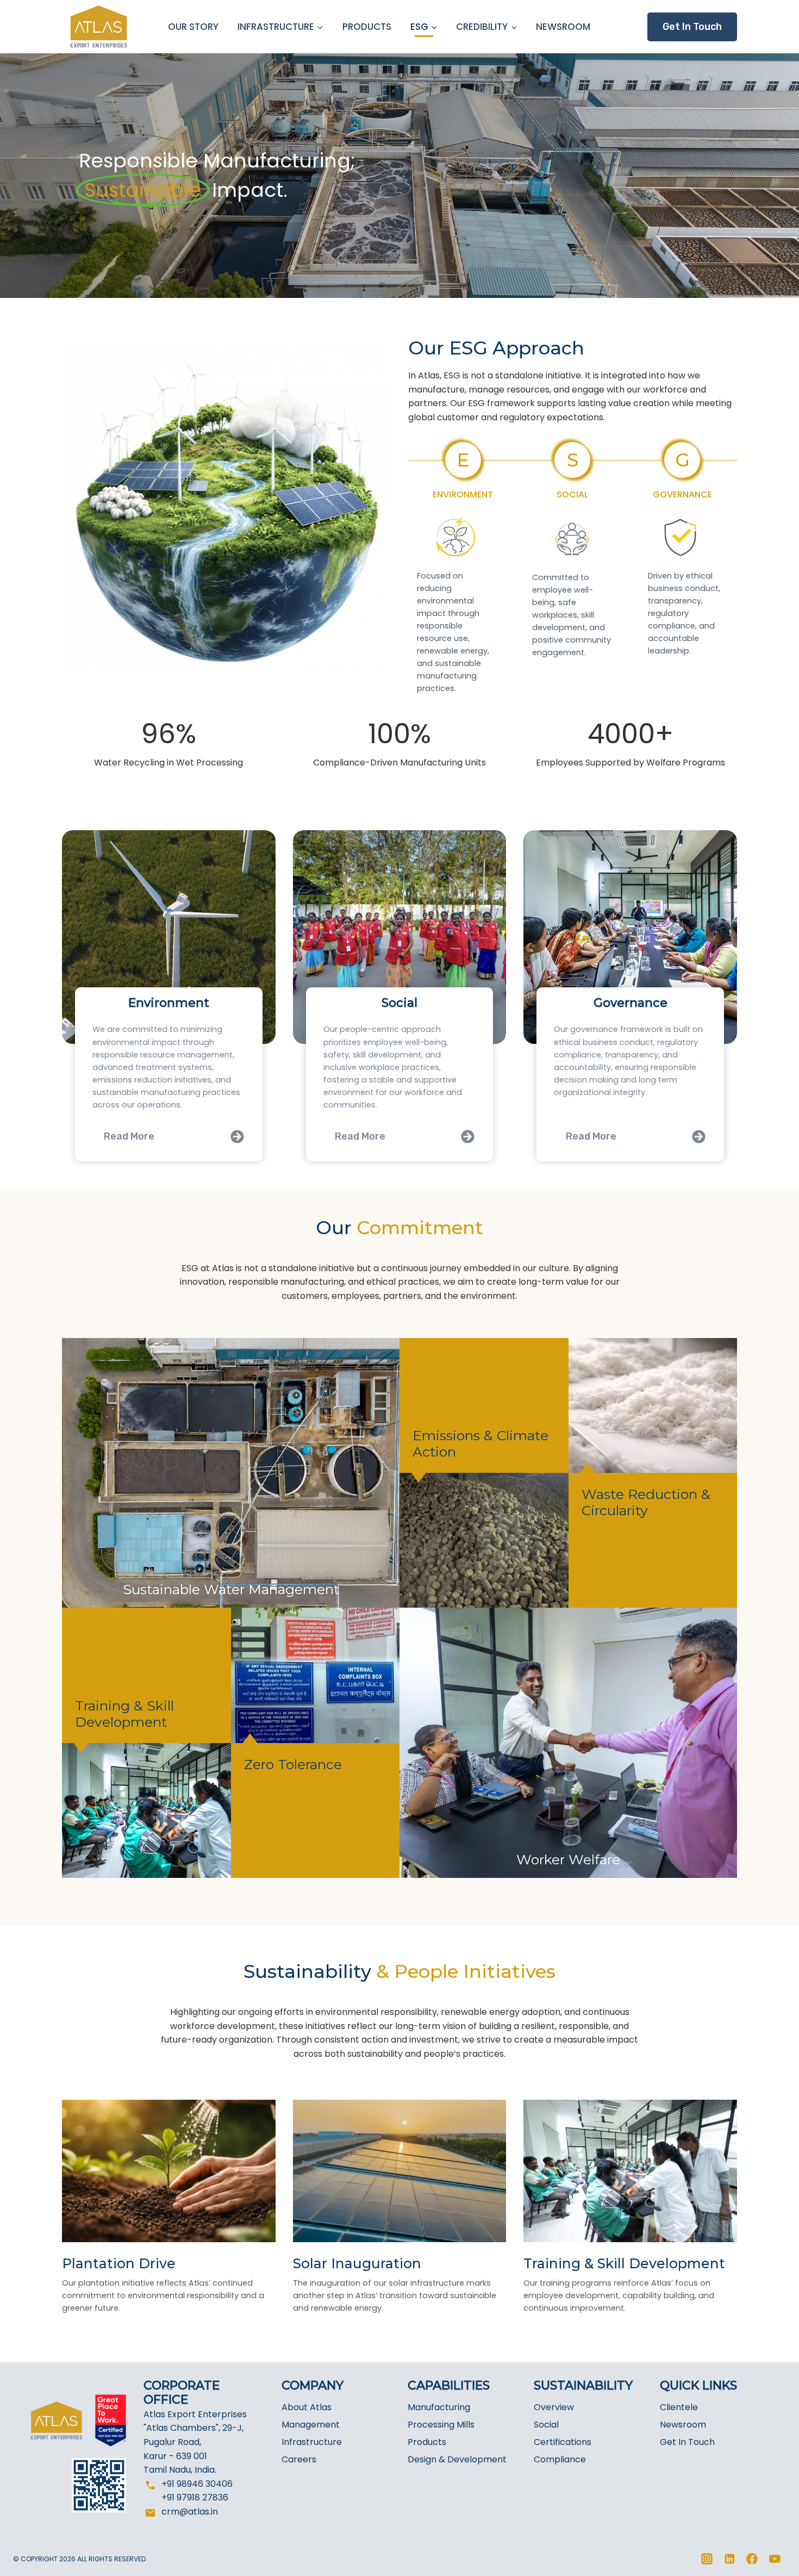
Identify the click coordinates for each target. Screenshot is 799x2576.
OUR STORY (193, 27)
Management (311, 2425)
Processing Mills (441, 2425)
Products (427, 2442)
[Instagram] (707, 2559)
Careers (299, 2459)
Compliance (560, 2459)
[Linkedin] (729, 2559)
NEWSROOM (563, 27)
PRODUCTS (367, 27)
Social (546, 2425)
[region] (399, 176)
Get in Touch (692, 27)
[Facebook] (752, 2559)
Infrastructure (312, 2442)
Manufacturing (439, 2407)
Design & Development (457, 2459)
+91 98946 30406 (197, 2484)
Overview (554, 2407)
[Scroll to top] (770, 2561)
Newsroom (683, 2425)
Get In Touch (687, 2442)
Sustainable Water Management (231, 1589)
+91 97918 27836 (195, 2497)
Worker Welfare (568, 1859)
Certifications (563, 2442)
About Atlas (307, 2407)
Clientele (679, 2407)
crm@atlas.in (190, 2512)
